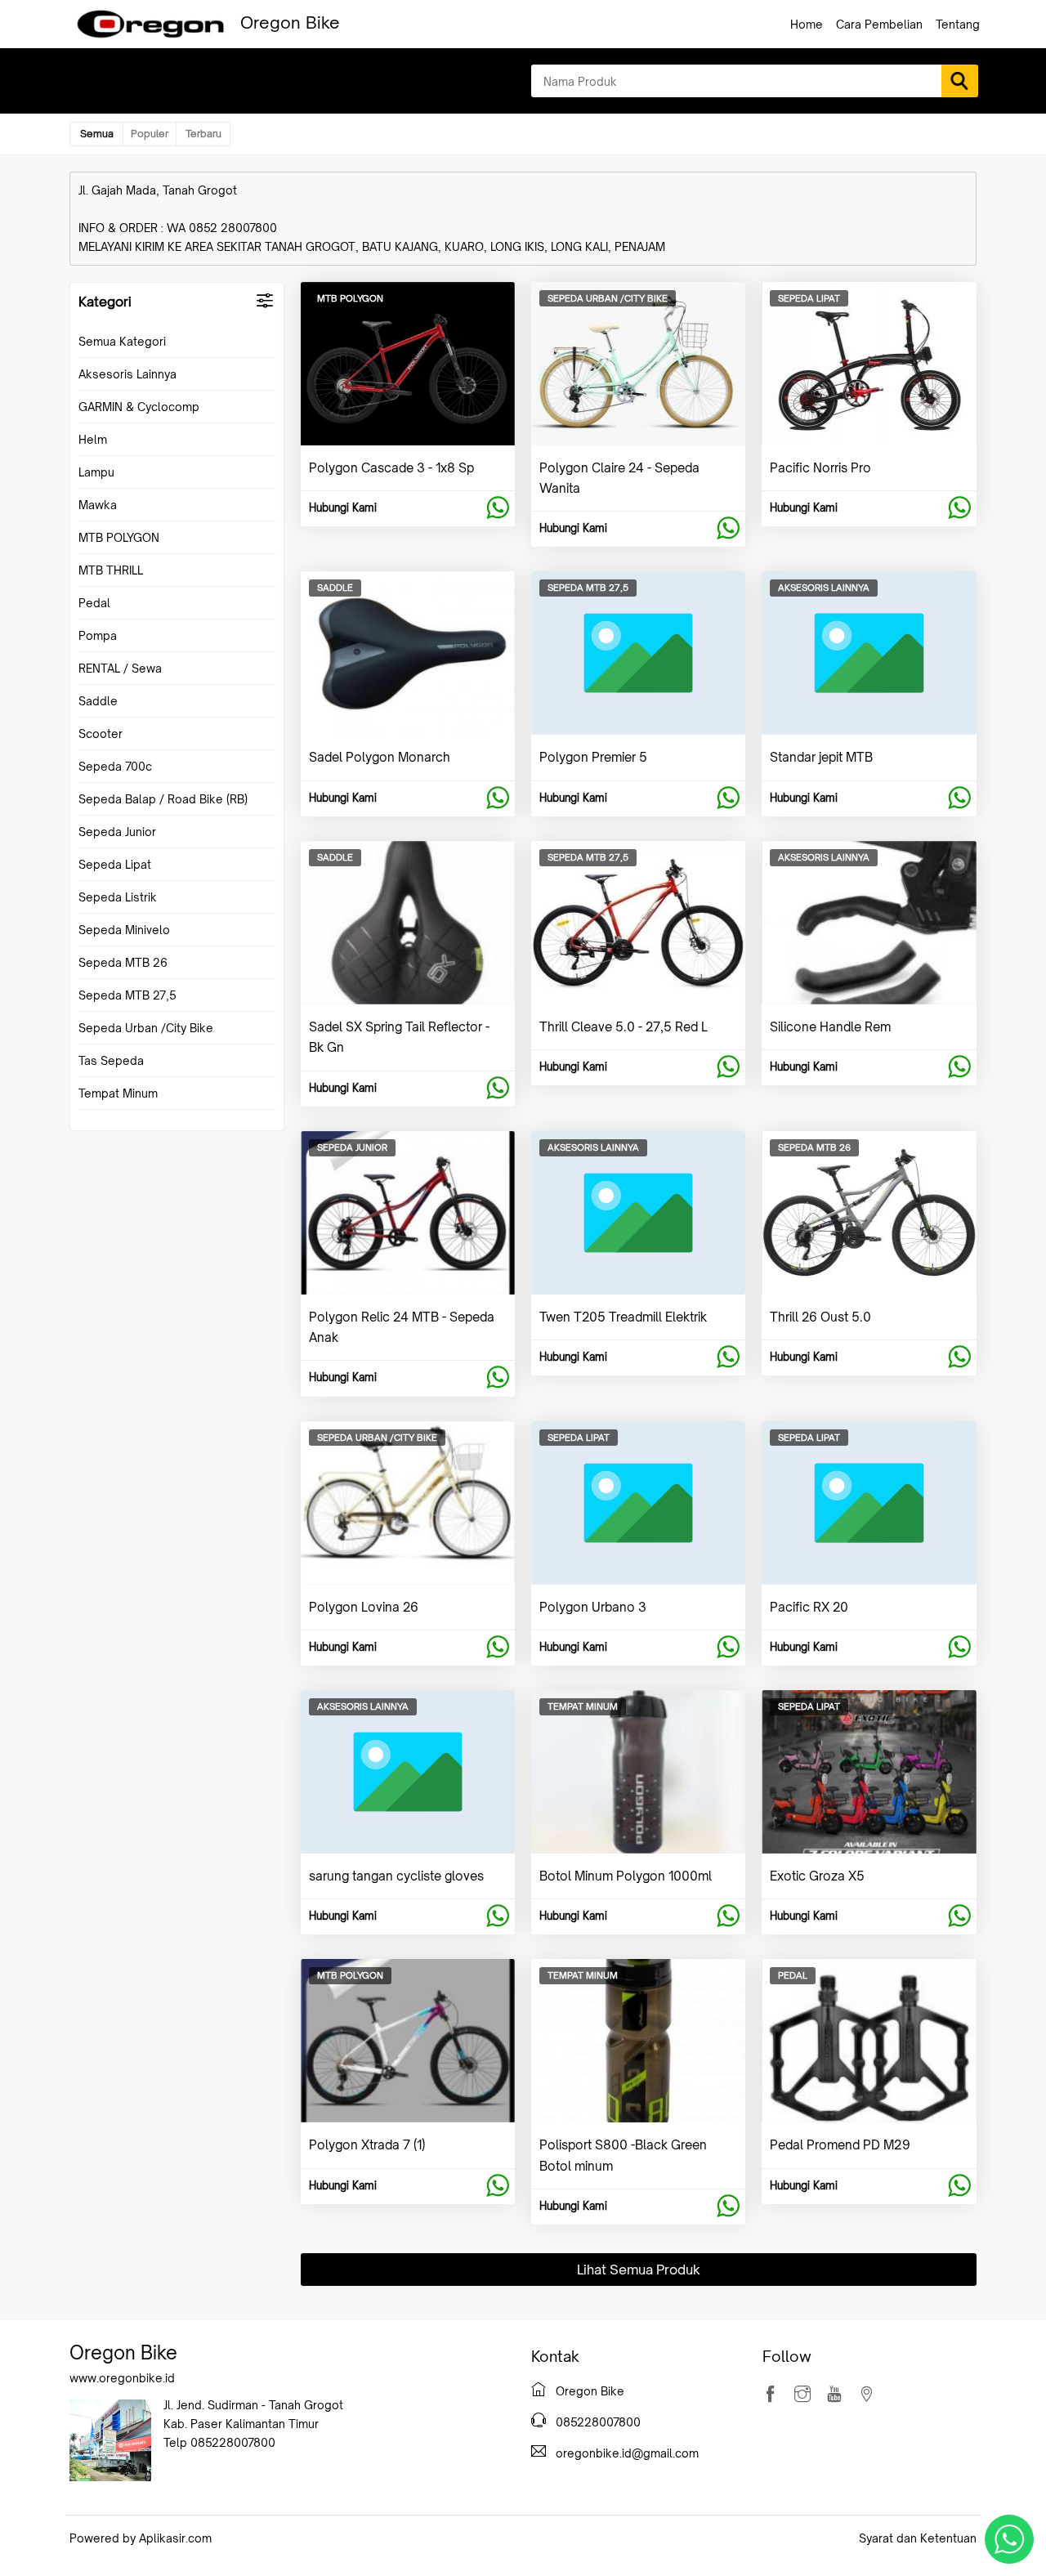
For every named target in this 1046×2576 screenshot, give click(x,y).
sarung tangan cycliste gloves (396, 1876)
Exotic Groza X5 (817, 1876)
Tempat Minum (118, 1093)
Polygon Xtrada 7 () (367, 2145)
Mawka (98, 505)
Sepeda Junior (117, 832)
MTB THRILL (111, 570)
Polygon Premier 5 (593, 757)
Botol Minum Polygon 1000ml (626, 1876)
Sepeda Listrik (118, 897)
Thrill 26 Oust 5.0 (820, 1317)
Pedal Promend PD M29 (840, 2145)
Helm (93, 439)
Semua (97, 134)
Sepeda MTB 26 (123, 962)
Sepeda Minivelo (124, 930)
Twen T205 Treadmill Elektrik (623, 1317)
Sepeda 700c (115, 766)
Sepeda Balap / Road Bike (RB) (163, 799)
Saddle (98, 701)
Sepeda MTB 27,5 (127, 995)
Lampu (96, 472)
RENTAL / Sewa (120, 668)
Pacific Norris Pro (820, 468)
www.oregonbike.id (122, 2378)
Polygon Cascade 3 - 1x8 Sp (391, 468)
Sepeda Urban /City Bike (146, 1028)
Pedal (94, 603)
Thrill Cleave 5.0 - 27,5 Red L (624, 1027)
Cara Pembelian (879, 24)
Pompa (98, 635)
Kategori (105, 302)
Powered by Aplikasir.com (141, 2538)
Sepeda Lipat (115, 864)
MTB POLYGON (119, 537)
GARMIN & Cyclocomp (139, 407)
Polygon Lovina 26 (364, 1607)
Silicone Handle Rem (830, 1027)
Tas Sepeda (111, 1060)
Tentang (958, 24)
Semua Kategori (122, 341)
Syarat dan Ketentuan (918, 2538)
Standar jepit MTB (821, 757)
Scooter (101, 733)
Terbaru (203, 134)
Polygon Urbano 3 (593, 1607)
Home (807, 24)
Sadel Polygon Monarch (380, 757)
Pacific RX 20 (809, 1607)
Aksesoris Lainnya (127, 374)
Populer (150, 134)
